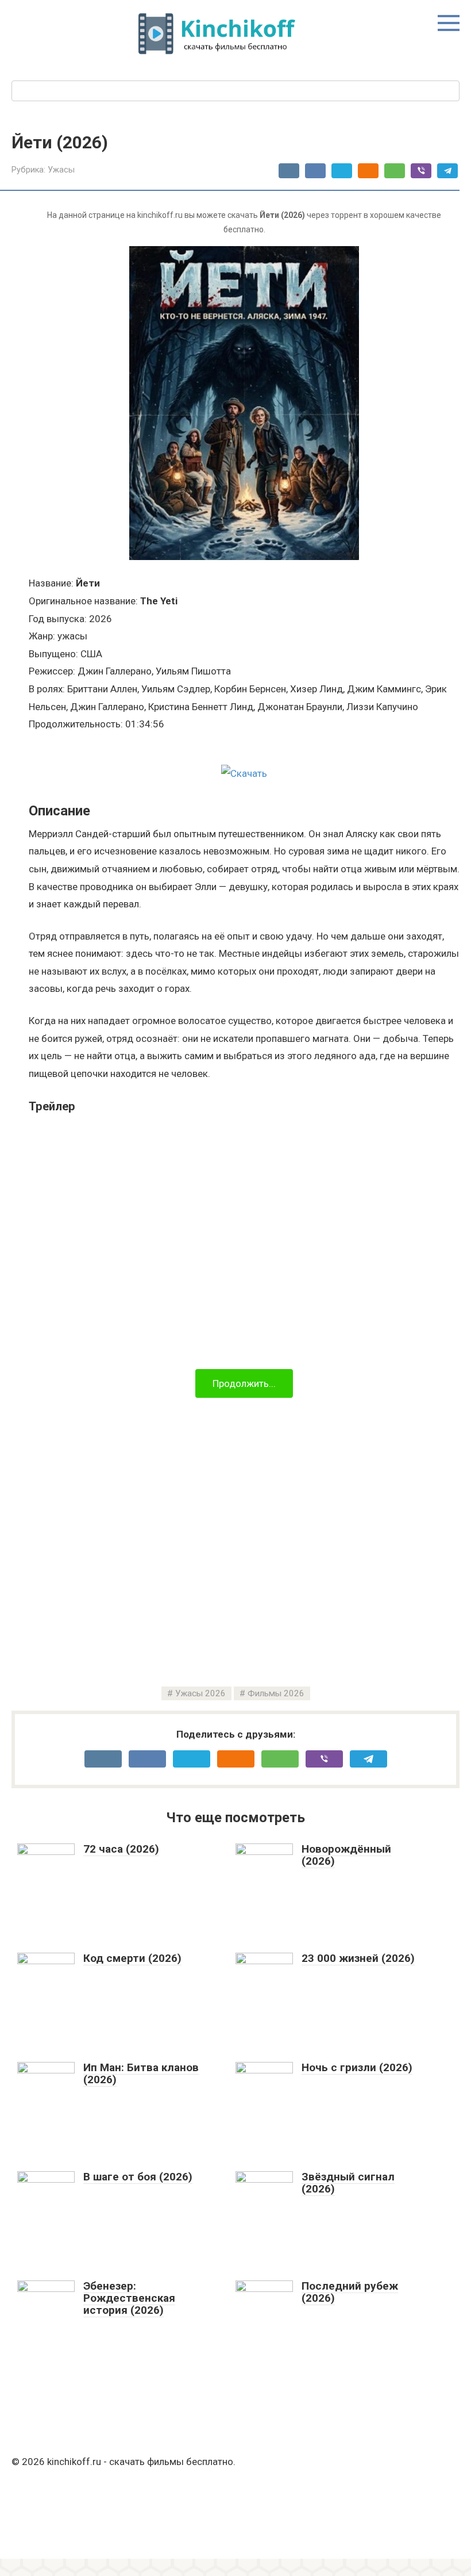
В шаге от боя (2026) (138, 2177)
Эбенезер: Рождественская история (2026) (129, 2298)
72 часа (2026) (121, 1849)
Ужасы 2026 (200, 1693)
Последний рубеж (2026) (350, 2292)
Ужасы (61, 170)
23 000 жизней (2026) (358, 1958)
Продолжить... (244, 1383)
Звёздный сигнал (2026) (348, 2183)
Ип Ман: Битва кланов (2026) (141, 2073)
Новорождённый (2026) (346, 1855)
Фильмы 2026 (276, 1693)
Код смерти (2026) (132, 1958)
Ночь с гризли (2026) (357, 2067)
